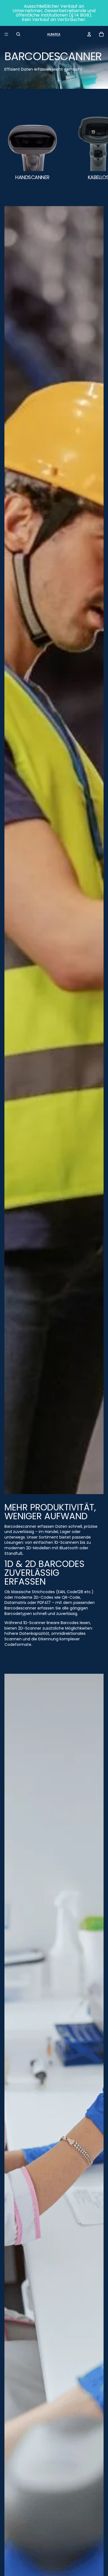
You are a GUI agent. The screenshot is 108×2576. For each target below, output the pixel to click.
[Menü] (6, 34)
